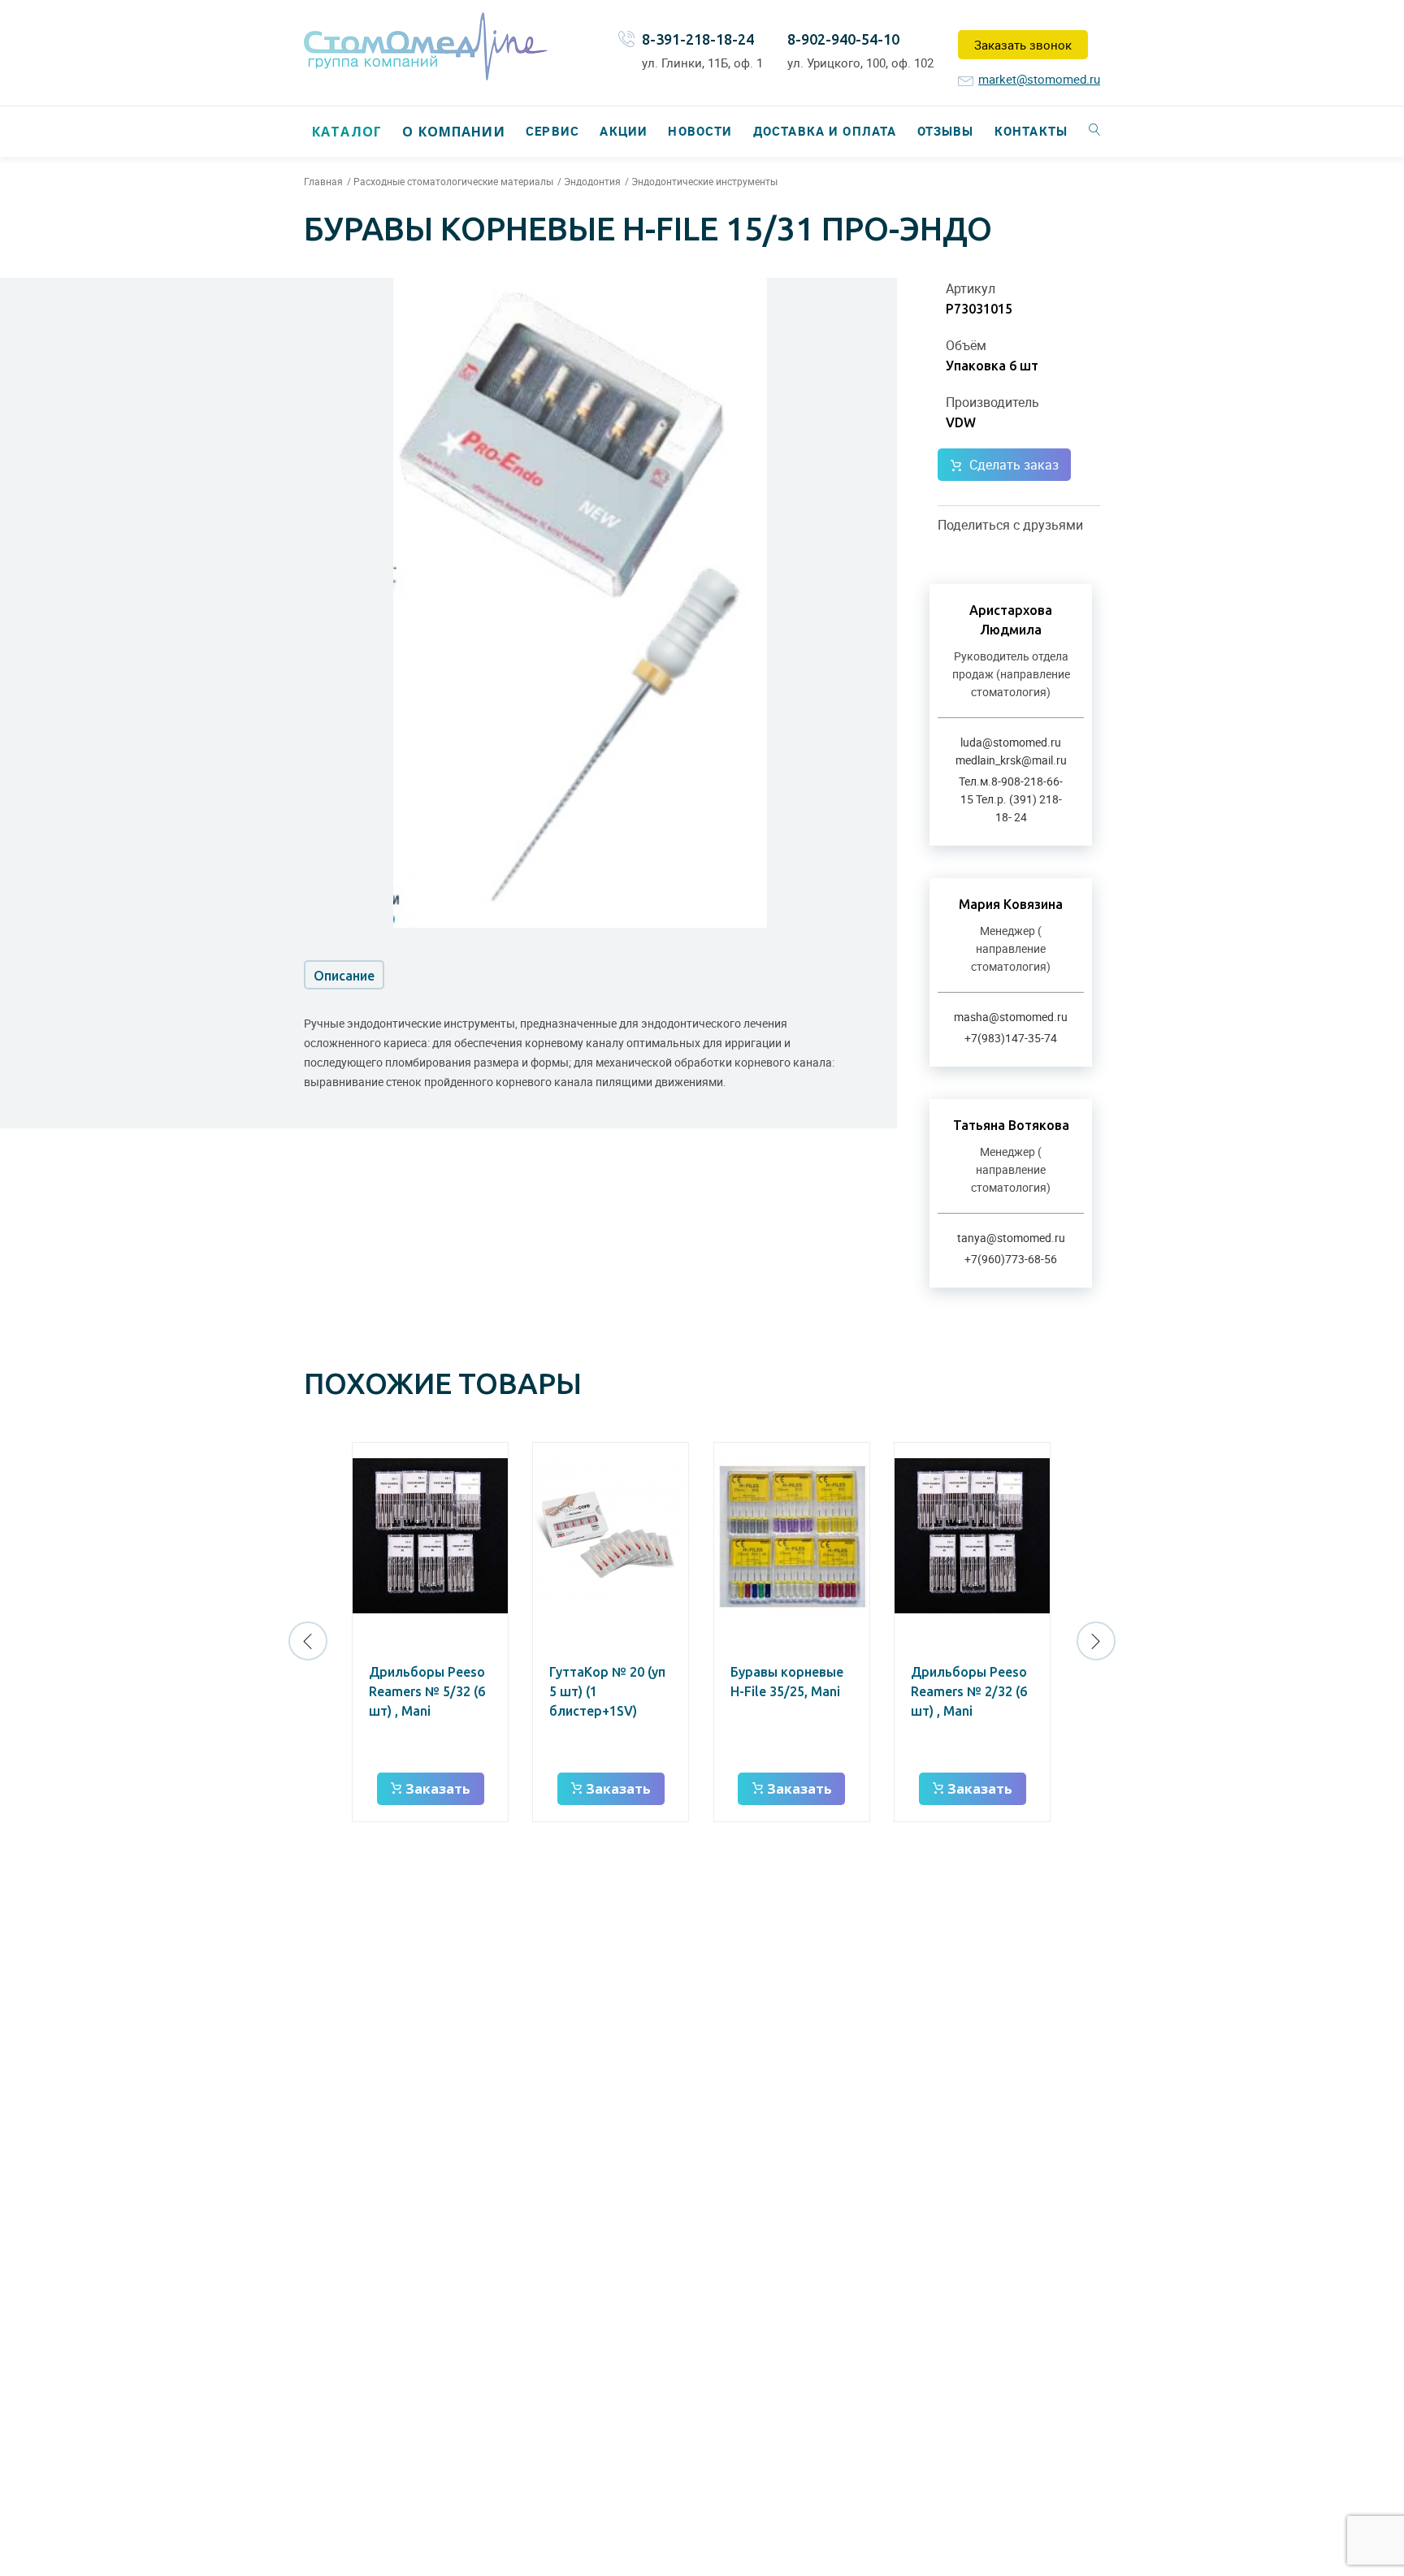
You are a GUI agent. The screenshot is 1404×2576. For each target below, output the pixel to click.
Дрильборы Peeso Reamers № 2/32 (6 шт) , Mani (969, 1691)
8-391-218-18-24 (698, 39)
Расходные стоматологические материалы (453, 181)
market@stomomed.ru (1039, 79)
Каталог (347, 132)
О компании (453, 132)
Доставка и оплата (825, 131)
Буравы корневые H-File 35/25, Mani (787, 1682)
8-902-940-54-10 (843, 39)
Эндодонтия (592, 181)
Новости (700, 131)
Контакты (1031, 131)
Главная (323, 181)
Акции (624, 131)
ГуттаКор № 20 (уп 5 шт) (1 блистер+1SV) (607, 1691)
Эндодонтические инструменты (704, 181)
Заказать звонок (1023, 45)
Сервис (552, 131)
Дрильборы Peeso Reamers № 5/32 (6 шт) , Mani (427, 1691)
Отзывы (946, 131)
